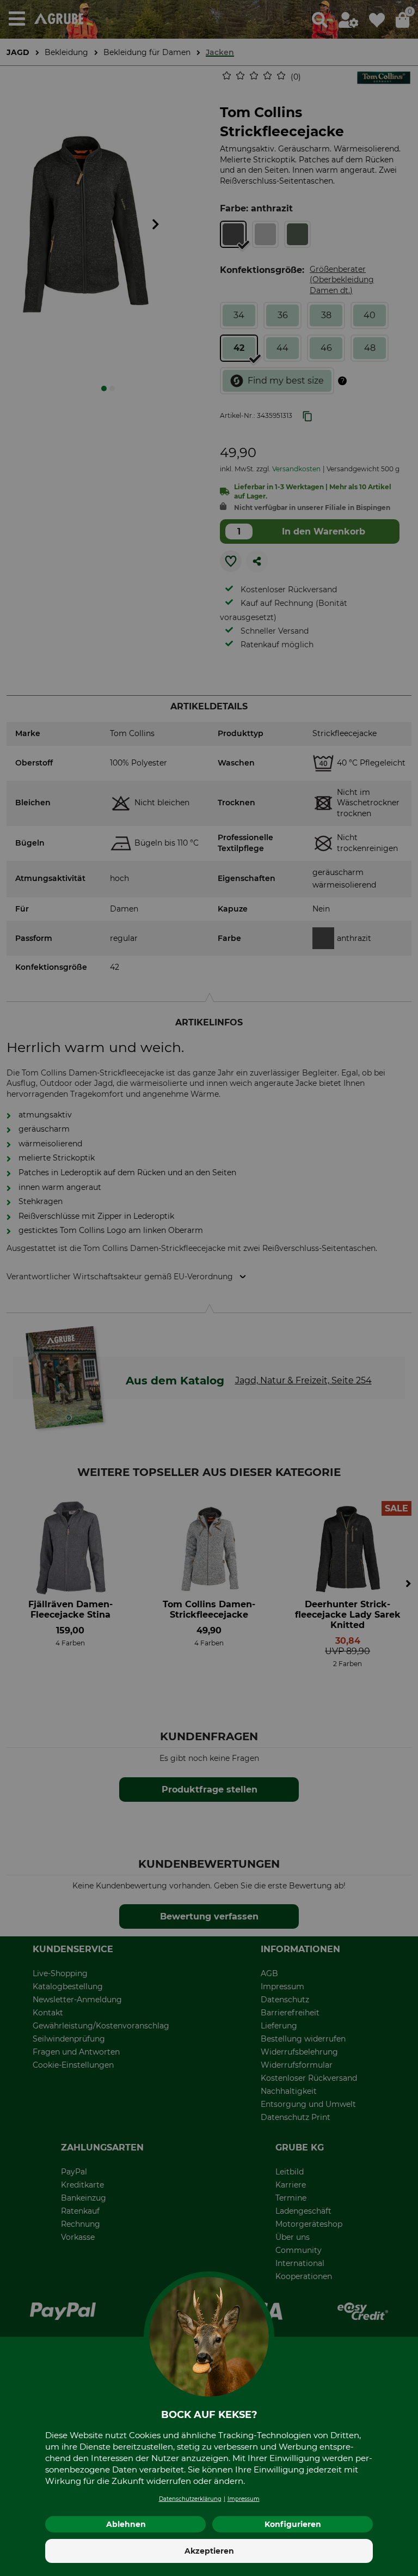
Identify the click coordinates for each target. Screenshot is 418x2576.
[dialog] (209, 1288)
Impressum (244, 2499)
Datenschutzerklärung (190, 2499)
